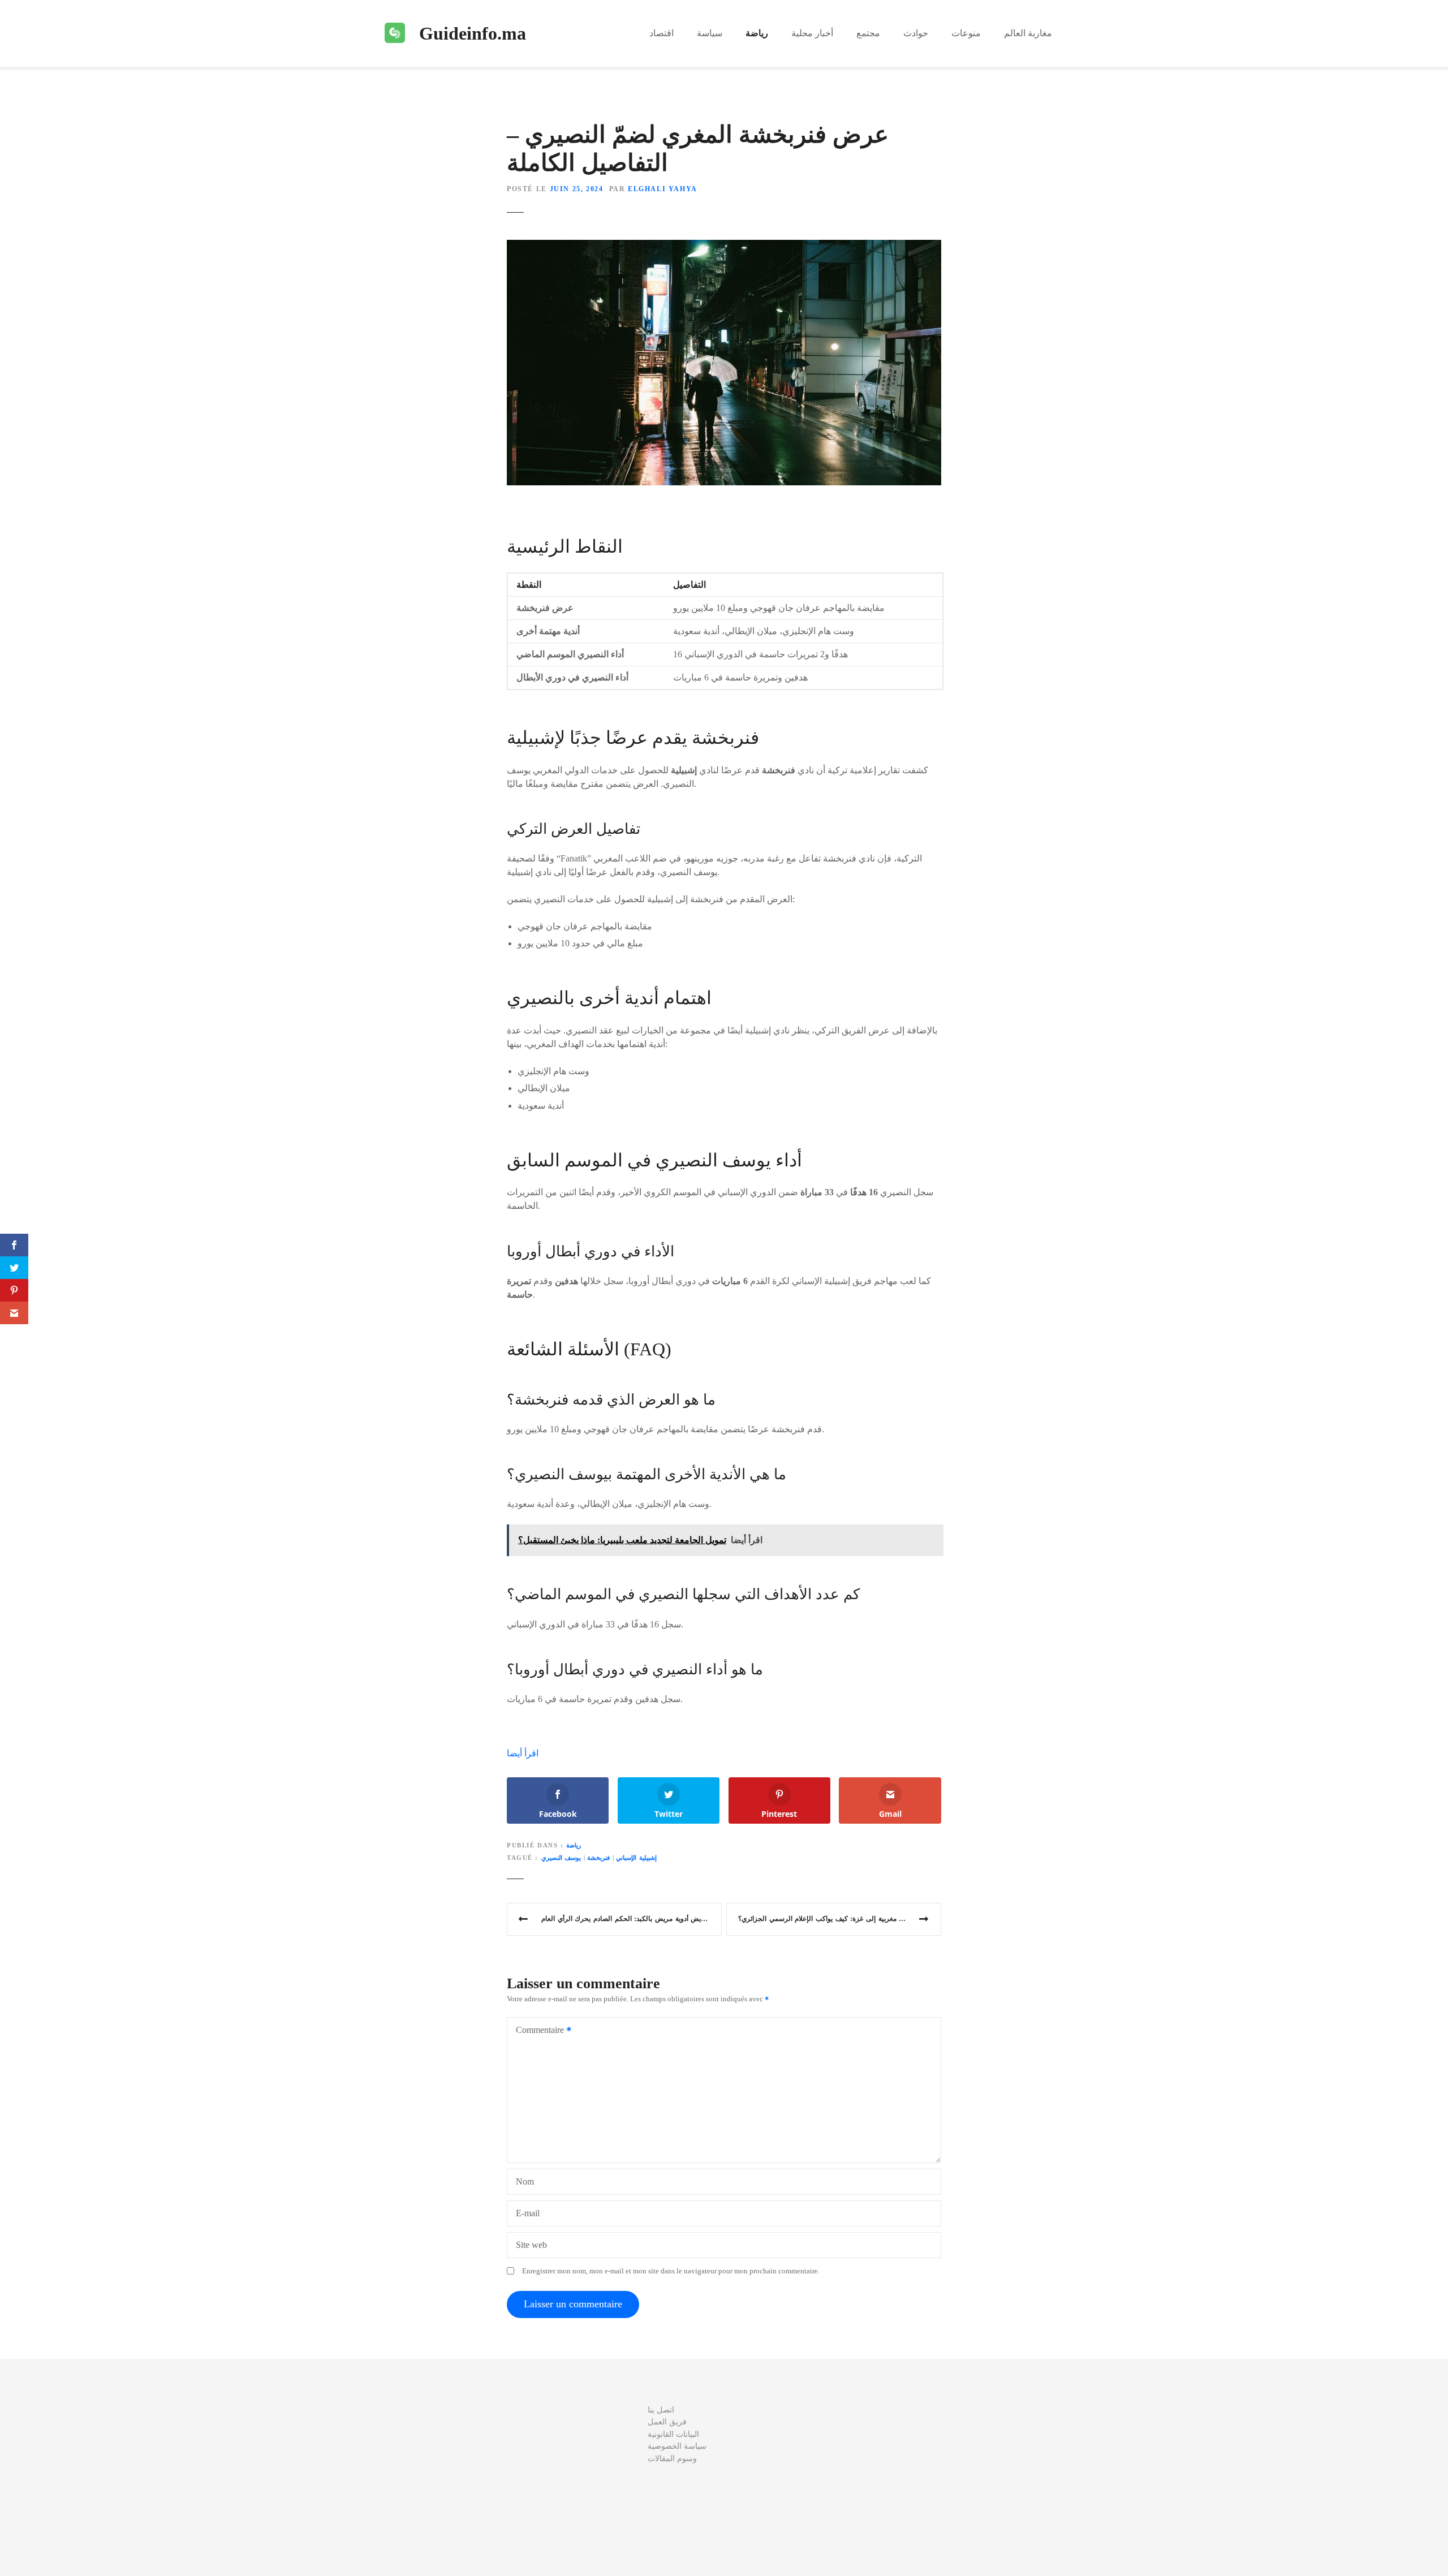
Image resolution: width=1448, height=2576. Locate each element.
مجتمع (868, 33)
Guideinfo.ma (473, 33)
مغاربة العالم (1028, 33)
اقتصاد (661, 33)
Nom (525, 2181)
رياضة (757, 33)
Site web (531, 2245)
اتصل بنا (661, 2410)
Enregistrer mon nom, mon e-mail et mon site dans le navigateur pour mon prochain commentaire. (671, 2271)
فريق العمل (667, 2422)
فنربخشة (598, 1858)
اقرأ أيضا (523, 1753)
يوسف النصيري (561, 1858)
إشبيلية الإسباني (636, 1858)
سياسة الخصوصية (677, 2446)
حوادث (916, 33)
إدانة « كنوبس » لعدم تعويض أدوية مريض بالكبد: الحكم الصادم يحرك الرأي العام (632, 1919)
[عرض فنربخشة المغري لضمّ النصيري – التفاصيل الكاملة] (724, 246)
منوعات (966, 33)
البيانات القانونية (673, 2434)
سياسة (710, 33)
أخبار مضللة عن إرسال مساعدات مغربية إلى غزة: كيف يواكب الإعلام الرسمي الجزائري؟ (840, 1919)
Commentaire (537, 2031)
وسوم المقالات (672, 2458)
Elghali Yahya (663, 189)
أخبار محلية (812, 33)
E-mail (528, 2213)
